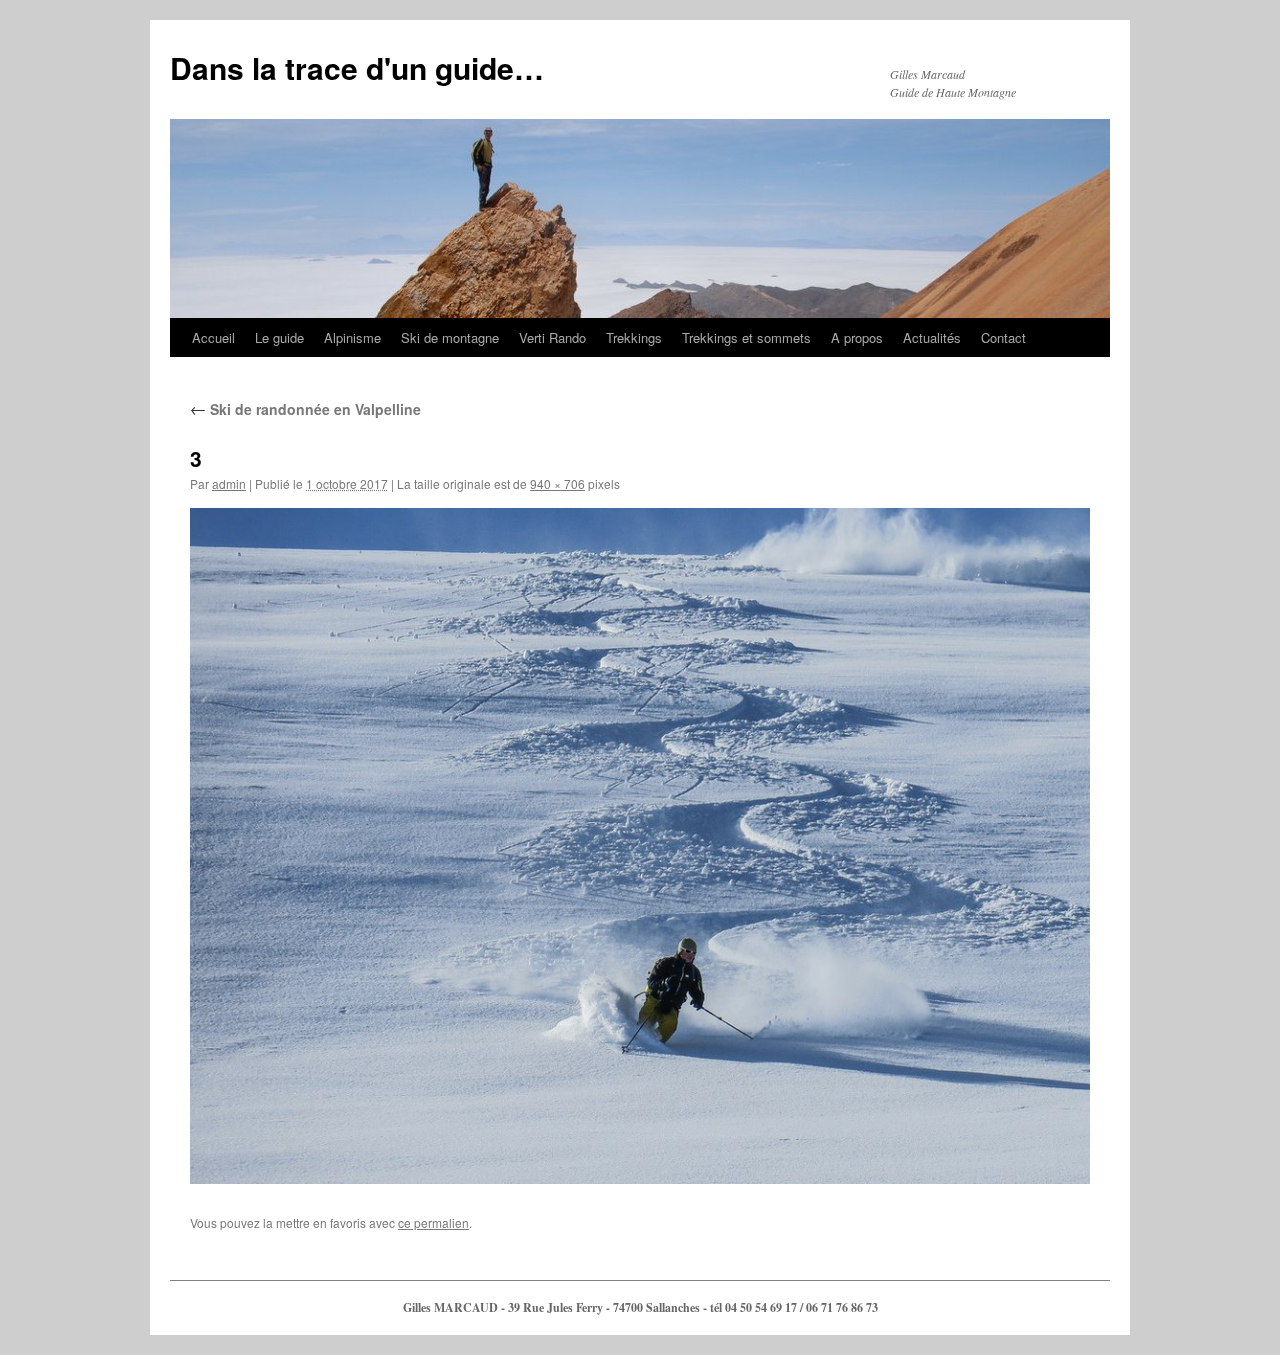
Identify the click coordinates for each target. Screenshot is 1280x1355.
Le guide (279, 337)
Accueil (213, 337)
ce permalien (433, 1222)
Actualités (932, 337)
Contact (1003, 337)
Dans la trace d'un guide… (357, 67)
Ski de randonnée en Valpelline (305, 409)
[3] (640, 846)
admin (229, 483)
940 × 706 (557, 483)
